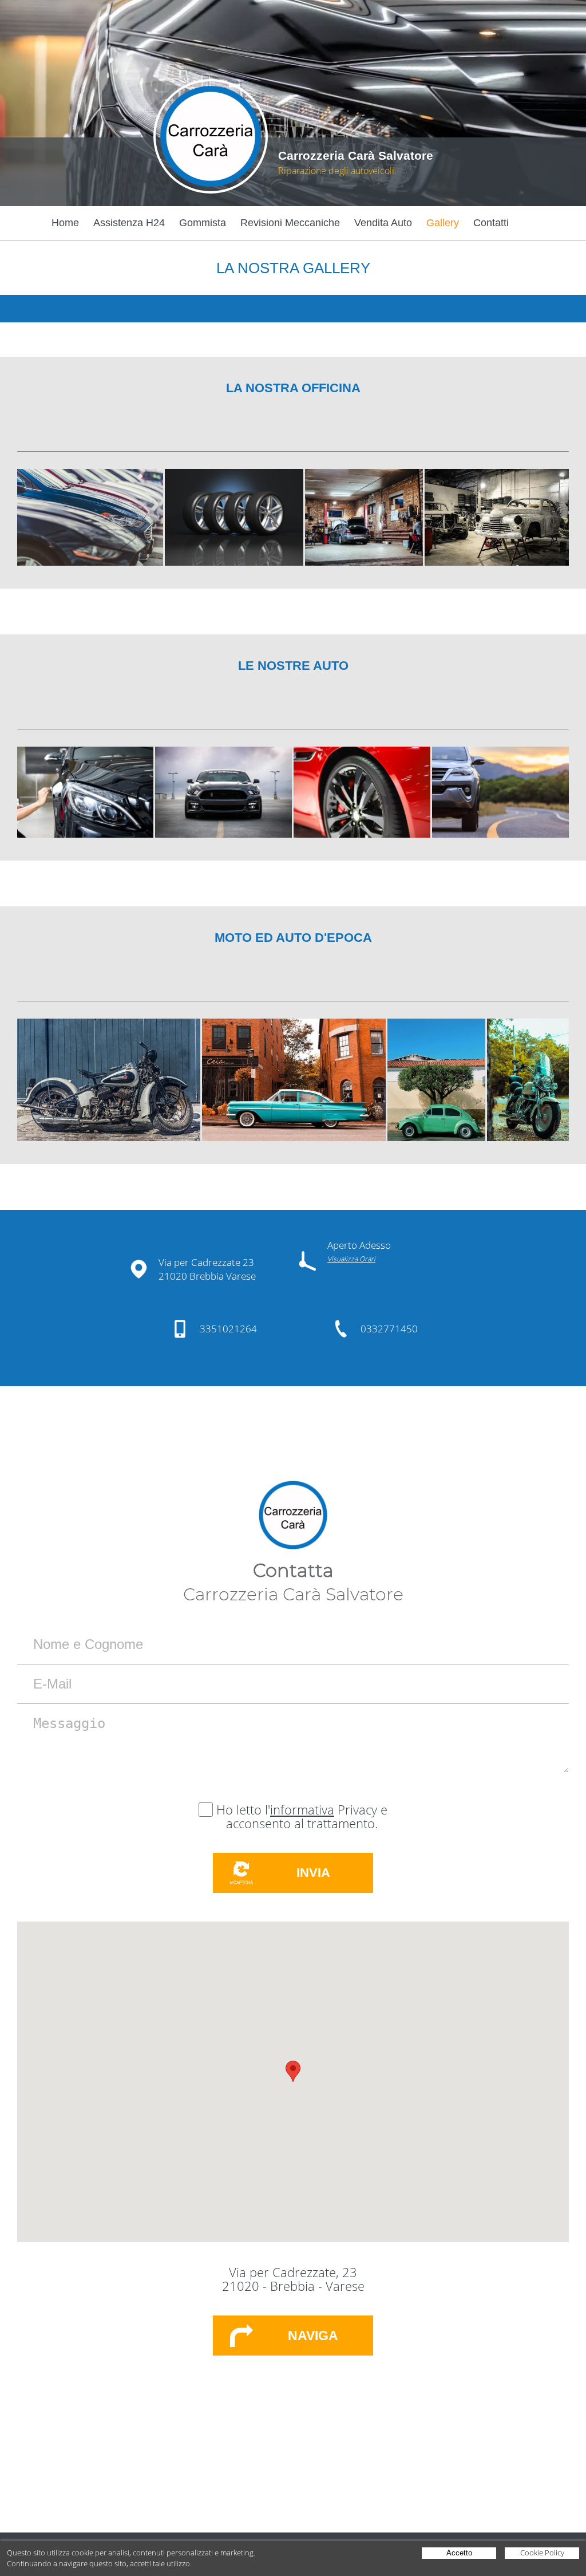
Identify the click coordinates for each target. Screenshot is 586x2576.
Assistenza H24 (129, 223)
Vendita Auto (383, 223)
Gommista (203, 223)
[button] (293, 2071)
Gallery (443, 223)
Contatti (491, 223)
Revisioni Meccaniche (290, 223)
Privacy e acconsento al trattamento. (307, 1816)
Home (65, 223)
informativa (302, 1809)
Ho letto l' (243, 1809)
